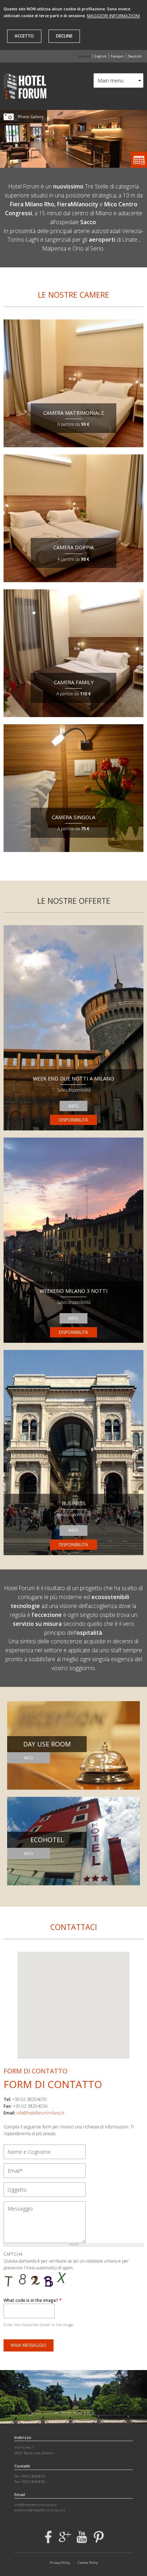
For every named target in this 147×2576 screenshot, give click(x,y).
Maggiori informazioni (113, 16)
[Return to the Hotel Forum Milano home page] (25, 96)
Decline (64, 36)
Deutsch (135, 56)
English (100, 56)
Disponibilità (73, 1120)
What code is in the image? (33, 2300)
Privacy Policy (60, 2563)
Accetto (24, 36)
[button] (73, 2003)
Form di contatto (53, 2084)
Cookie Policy (88, 2563)
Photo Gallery (31, 117)
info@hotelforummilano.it (40, 2113)
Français (117, 56)
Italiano (84, 56)
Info (73, 1106)
